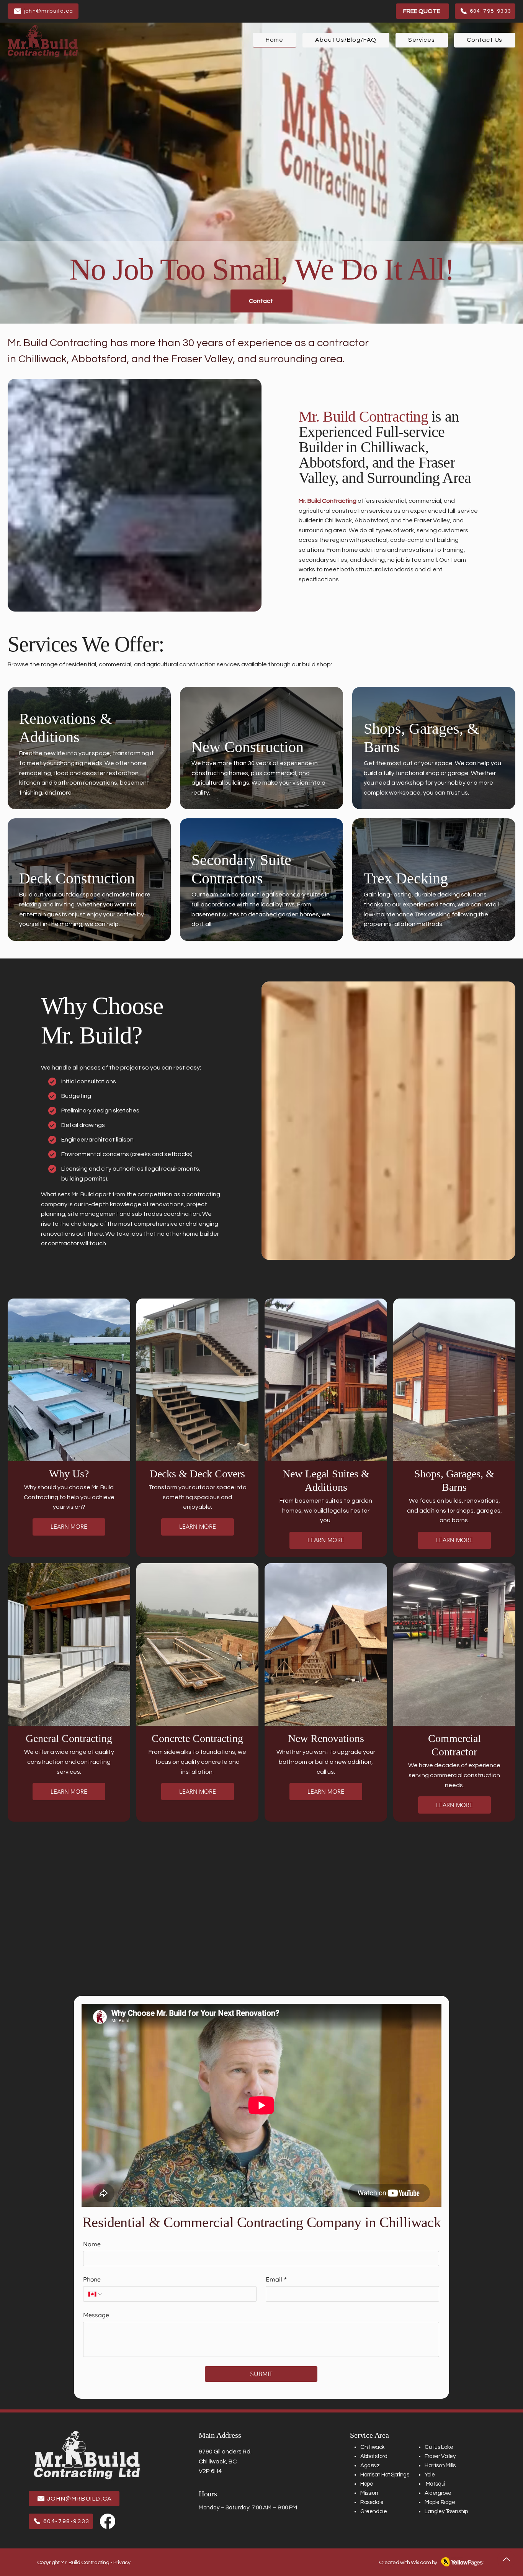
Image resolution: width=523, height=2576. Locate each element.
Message (96, 2315)
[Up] (506, 2559)
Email (276, 2279)
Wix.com (421, 2563)
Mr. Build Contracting (328, 501)
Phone (92, 2279)
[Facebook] (108, 2521)
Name (92, 2244)
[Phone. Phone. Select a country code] (95, 2294)
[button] (422, 40)
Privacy (122, 2563)
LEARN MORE (69, 1527)
